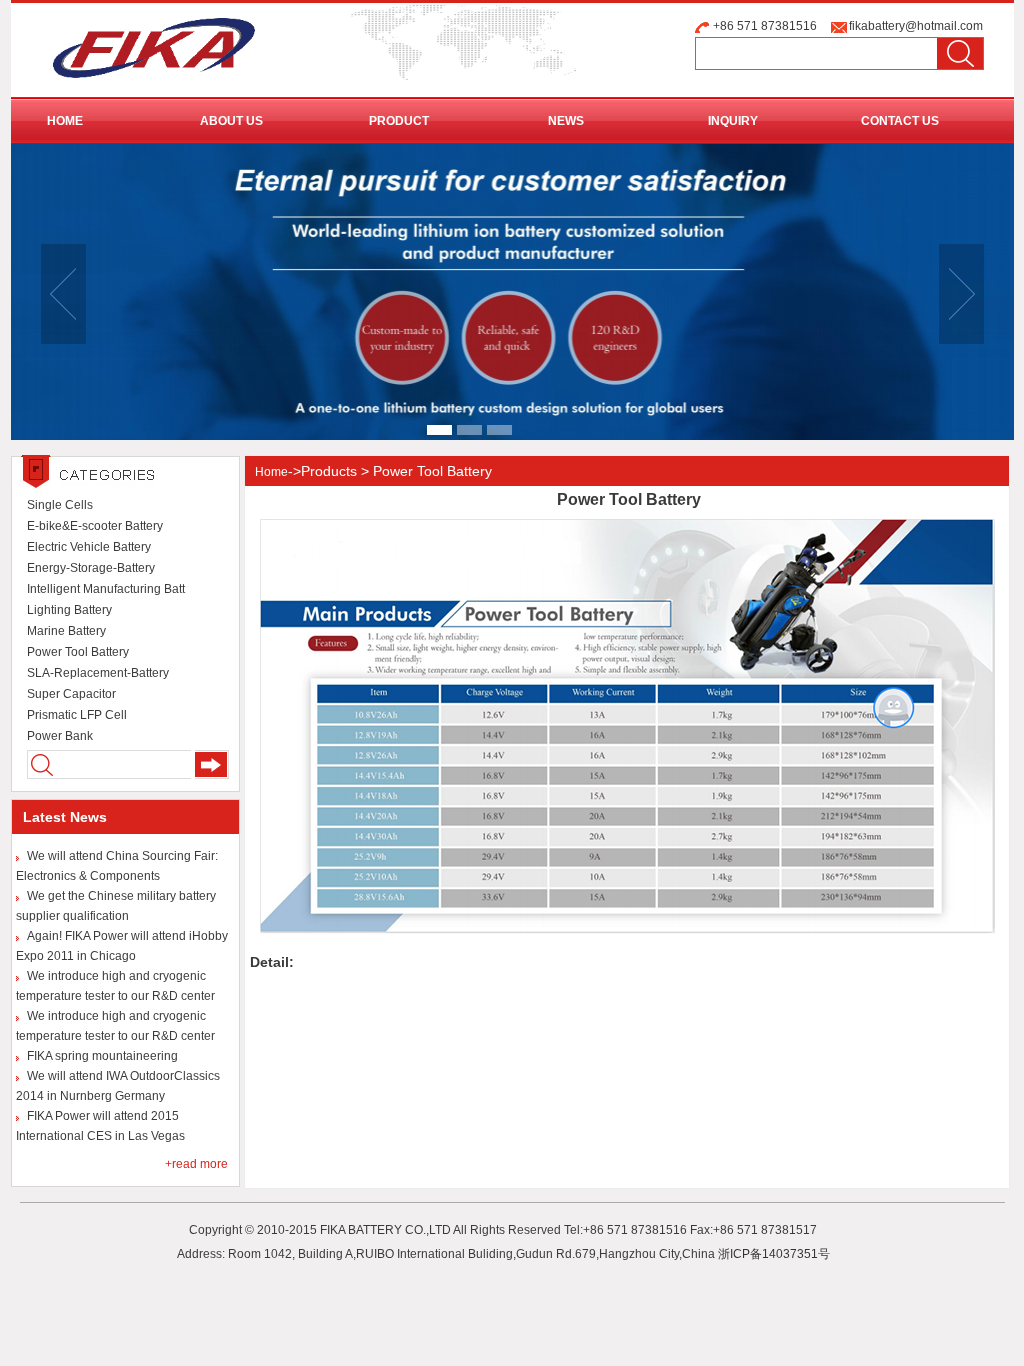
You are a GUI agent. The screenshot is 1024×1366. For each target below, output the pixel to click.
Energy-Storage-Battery (91, 568)
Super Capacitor (71, 694)
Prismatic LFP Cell (77, 715)
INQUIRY (733, 121)
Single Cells (60, 505)
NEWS (566, 121)
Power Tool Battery (78, 652)
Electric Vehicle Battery (89, 547)
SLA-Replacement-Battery (98, 673)
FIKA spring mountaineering (102, 1056)
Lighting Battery (69, 610)
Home (271, 472)
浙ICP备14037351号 (774, 1254)
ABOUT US (231, 121)
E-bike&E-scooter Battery (95, 526)
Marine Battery (66, 631)
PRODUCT (399, 121)
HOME (65, 121)
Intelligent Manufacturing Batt (106, 589)
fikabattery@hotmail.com (916, 26)
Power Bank (60, 736)
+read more (196, 1164)
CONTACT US (900, 121)
